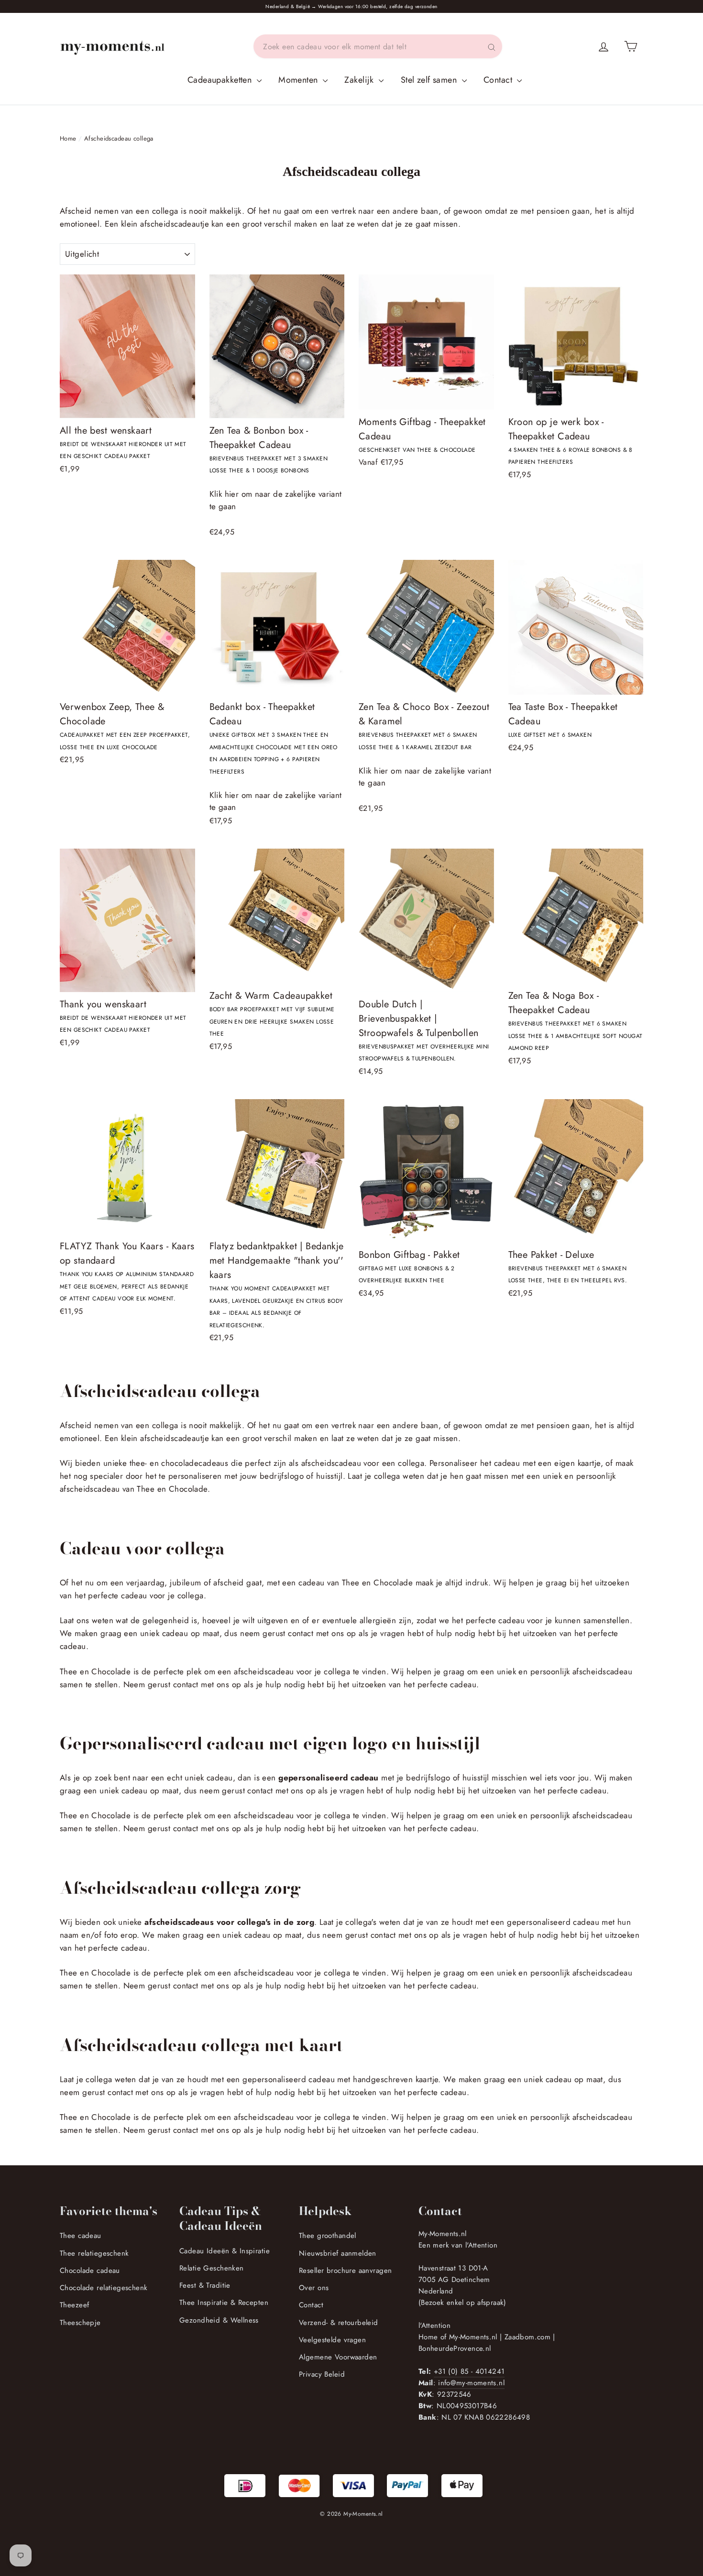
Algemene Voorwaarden (338, 2357)
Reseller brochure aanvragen (345, 2270)
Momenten (299, 80)
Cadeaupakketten (221, 80)
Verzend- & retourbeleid (339, 2323)
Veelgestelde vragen (332, 2340)
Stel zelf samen (430, 80)
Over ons (314, 2288)
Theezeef (74, 2305)
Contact (499, 80)
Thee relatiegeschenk (94, 2253)
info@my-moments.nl (471, 2383)
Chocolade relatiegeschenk (104, 2288)
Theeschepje (80, 2323)
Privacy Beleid (322, 2374)
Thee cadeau (81, 2236)
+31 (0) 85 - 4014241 (469, 2371)
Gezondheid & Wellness (219, 2320)
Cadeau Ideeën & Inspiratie (225, 2251)
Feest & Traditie (205, 2285)
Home (68, 138)
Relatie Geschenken (212, 2268)
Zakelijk (360, 80)
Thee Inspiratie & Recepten (224, 2303)
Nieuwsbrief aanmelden (338, 2253)
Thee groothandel (328, 2236)
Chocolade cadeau (90, 2270)
